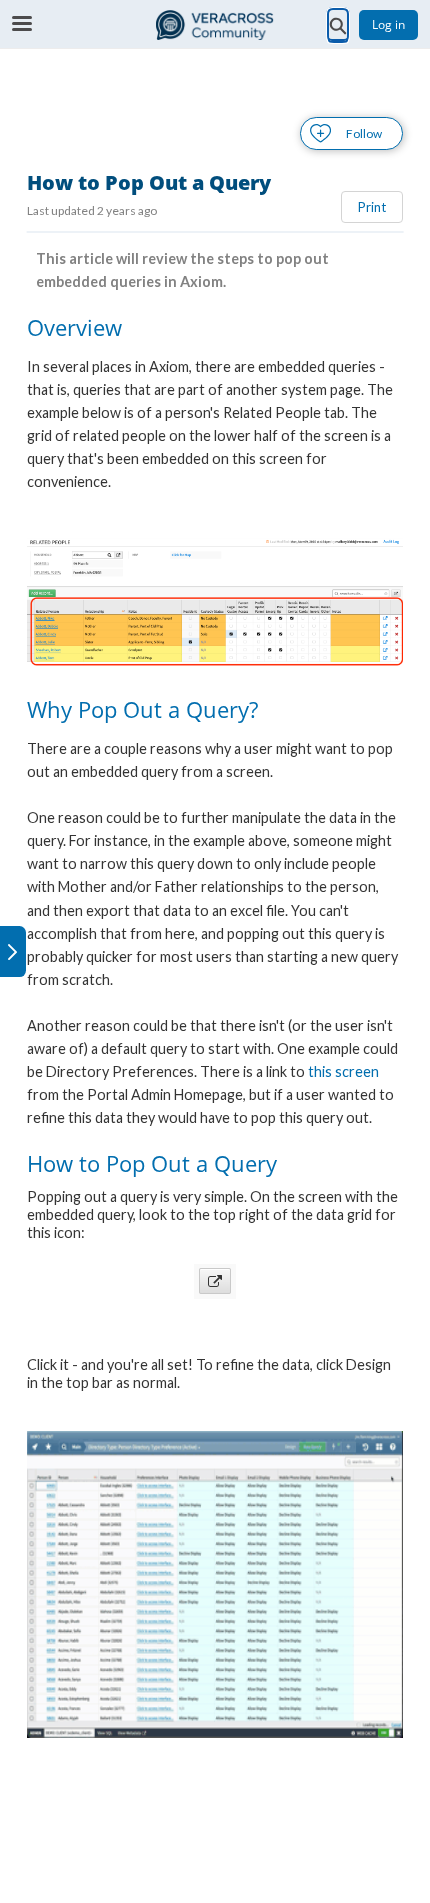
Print (372, 207)
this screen (343, 1071)
